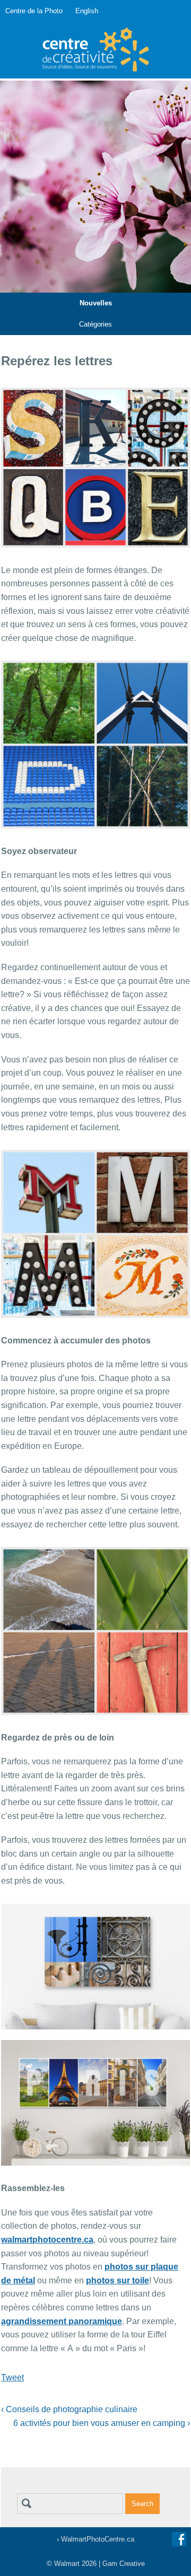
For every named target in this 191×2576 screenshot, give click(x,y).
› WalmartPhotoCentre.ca (95, 2539)
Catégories (95, 324)
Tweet (12, 2377)
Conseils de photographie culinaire (69, 2409)
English (87, 11)
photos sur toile (118, 2280)
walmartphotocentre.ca (47, 2240)
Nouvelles (96, 303)
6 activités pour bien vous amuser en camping (102, 2423)
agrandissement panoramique (62, 2321)
